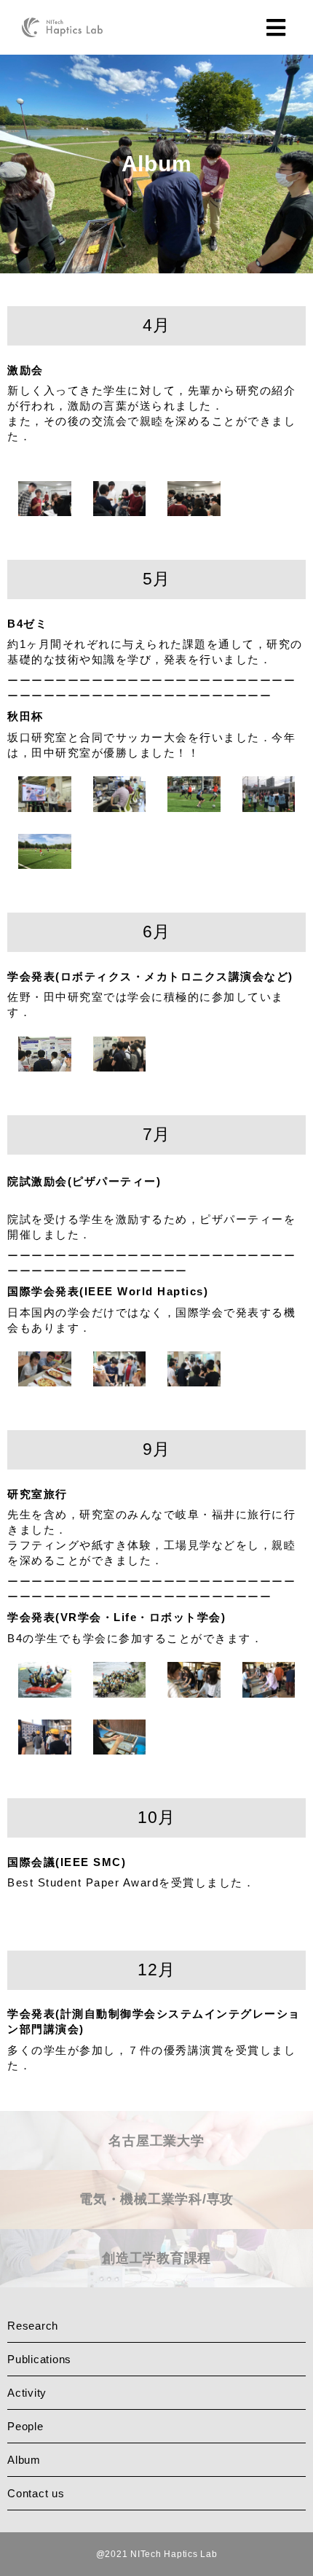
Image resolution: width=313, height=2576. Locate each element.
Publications (39, 2359)
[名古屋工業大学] (156, 2165)
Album (24, 2460)
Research (33, 2326)
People (25, 2426)
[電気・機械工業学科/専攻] (156, 2224)
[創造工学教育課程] (156, 2282)
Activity (27, 2393)
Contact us (36, 2493)
